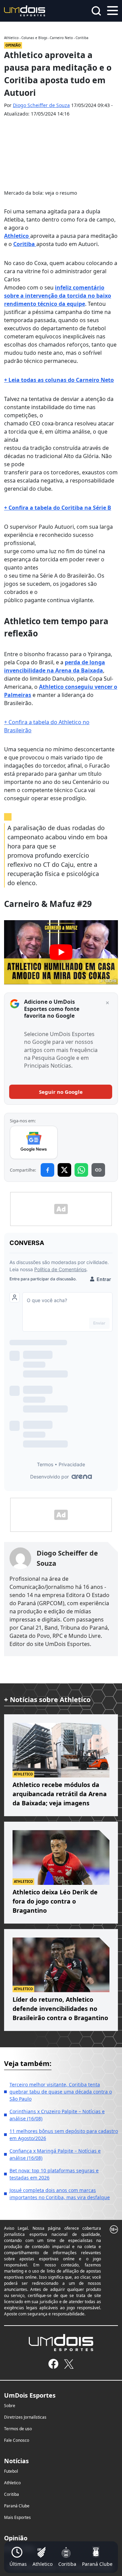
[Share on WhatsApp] (81, 1170)
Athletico (17, 236)
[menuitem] (18, 2557)
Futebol (11, 2471)
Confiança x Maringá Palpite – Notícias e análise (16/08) (55, 2154)
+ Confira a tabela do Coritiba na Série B (58, 508)
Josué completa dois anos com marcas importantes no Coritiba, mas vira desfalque (60, 2194)
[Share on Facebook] (47, 1170)
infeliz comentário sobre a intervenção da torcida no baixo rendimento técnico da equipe (58, 296)
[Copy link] (98, 1170)
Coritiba (25, 244)
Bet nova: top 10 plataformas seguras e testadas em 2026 (54, 2174)
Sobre (10, 2406)
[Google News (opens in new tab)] (34, 1142)
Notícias (16, 2461)
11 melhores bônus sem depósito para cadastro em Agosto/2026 (64, 2135)
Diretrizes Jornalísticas (25, 2417)
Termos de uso (18, 2429)
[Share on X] (64, 1170)
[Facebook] (53, 2364)
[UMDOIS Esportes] (61, 2343)
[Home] (25, 10)
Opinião (16, 2538)
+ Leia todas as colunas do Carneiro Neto (59, 380)
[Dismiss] (107, 1003)
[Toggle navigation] (113, 10)
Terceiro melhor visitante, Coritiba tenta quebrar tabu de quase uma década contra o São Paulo (61, 2092)
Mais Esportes (17, 2517)
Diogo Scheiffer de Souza (41, 105)
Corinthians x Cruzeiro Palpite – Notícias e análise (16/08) (57, 2115)
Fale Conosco (17, 2440)
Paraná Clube (17, 2506)
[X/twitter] (69, 2364)
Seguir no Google (61, 1092)
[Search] (96, 11)
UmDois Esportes (30, 2395)
